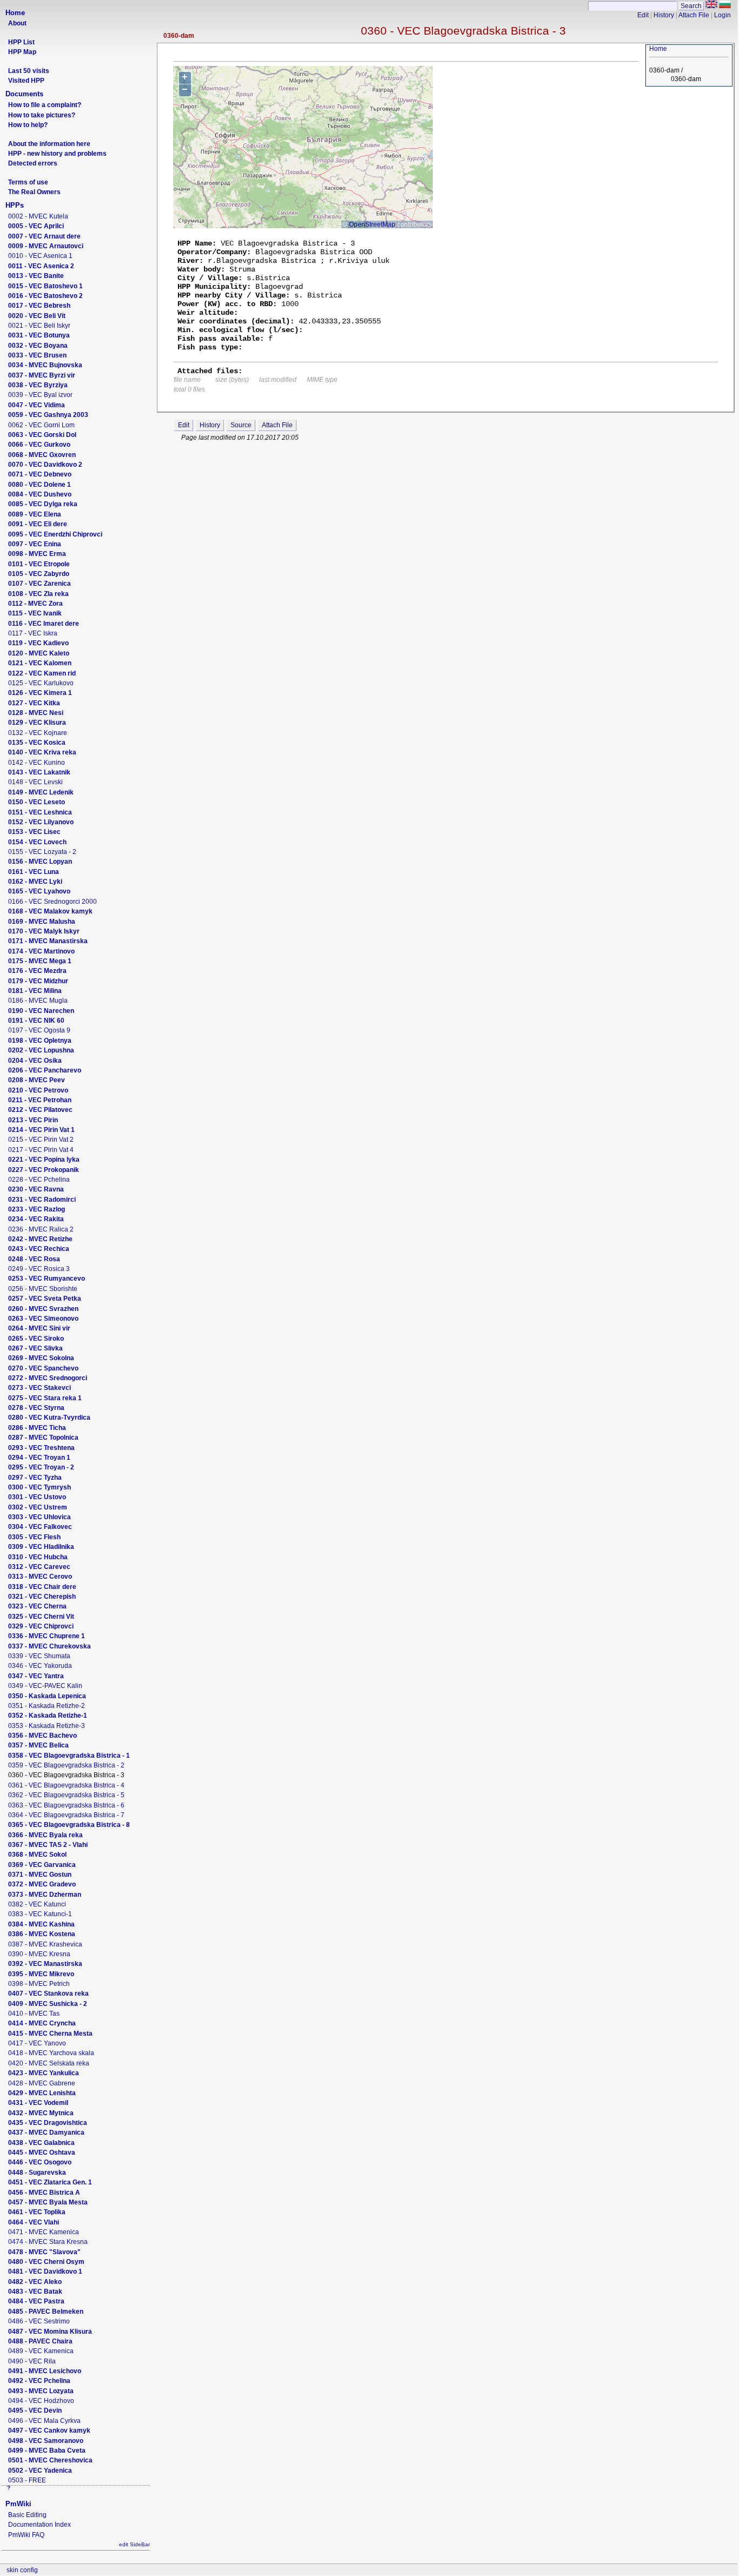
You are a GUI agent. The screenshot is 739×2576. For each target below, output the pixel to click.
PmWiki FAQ (26, 2535)
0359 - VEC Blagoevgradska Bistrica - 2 (66, 1765)
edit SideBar (134, 2544)
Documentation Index (39, 2525)
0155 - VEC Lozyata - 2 (42, 852)
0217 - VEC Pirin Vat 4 (41, 1150)
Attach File (694, 15)
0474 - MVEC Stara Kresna (48, 2242)
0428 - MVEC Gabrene (42, 2083)
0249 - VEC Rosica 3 (39, 1269)
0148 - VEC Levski (35, 782)
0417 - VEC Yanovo (37, 2043)
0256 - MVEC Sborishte (43, 1289)
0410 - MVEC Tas (34, 2014)
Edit (643, 15)
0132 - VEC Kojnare (38, 733)
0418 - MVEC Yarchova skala (51, 2053)
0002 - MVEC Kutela (38, 216)
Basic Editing (27, 2515)
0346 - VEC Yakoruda (40, 1666)
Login (722, 15)
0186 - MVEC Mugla (38, 1001)
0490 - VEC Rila (32, 2361)
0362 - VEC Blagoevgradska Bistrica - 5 (66, 1795)
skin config (22, 2570)
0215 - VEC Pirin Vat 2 (41, 1140)
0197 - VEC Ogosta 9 (39, 1030)
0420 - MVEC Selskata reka (49, 2063)
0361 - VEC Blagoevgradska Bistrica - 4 (66, 1785)
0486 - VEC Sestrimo (39, 2321)
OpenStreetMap (372, 224)
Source (241, 425)
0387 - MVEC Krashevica (45, 1944)
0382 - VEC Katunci (37, 1904)
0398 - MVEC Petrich (39, 1984)
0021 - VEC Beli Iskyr (39, 326)
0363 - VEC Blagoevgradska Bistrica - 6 (66, 1805)
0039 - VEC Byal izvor (40, 395)
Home (15, 13)
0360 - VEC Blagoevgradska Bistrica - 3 (463, 31)
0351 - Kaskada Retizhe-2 (47, 1706)
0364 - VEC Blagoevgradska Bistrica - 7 (66, 1815)
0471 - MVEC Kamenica (44, 2232)
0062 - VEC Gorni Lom (41, 425)
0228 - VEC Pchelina (39, 1180)
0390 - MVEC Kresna (39, 1954)
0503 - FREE (27, 2480)
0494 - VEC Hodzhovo (41, 2401)
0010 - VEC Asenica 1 (40, 256)
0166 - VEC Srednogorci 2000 (52, 902)
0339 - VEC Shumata (39, 1656)
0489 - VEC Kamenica (41, 2351)
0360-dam (179, 36)
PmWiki (18, 2504)
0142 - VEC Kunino (37, 763)
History (664, 15)
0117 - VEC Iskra (33, 633)
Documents (24, 94)
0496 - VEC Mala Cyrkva (44, 2421)
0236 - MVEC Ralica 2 (41, 1229)
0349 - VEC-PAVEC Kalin (45, 1686)
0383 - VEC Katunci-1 (40, 1914)
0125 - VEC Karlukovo (41, 683)
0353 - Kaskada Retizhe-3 (47, 1726)
